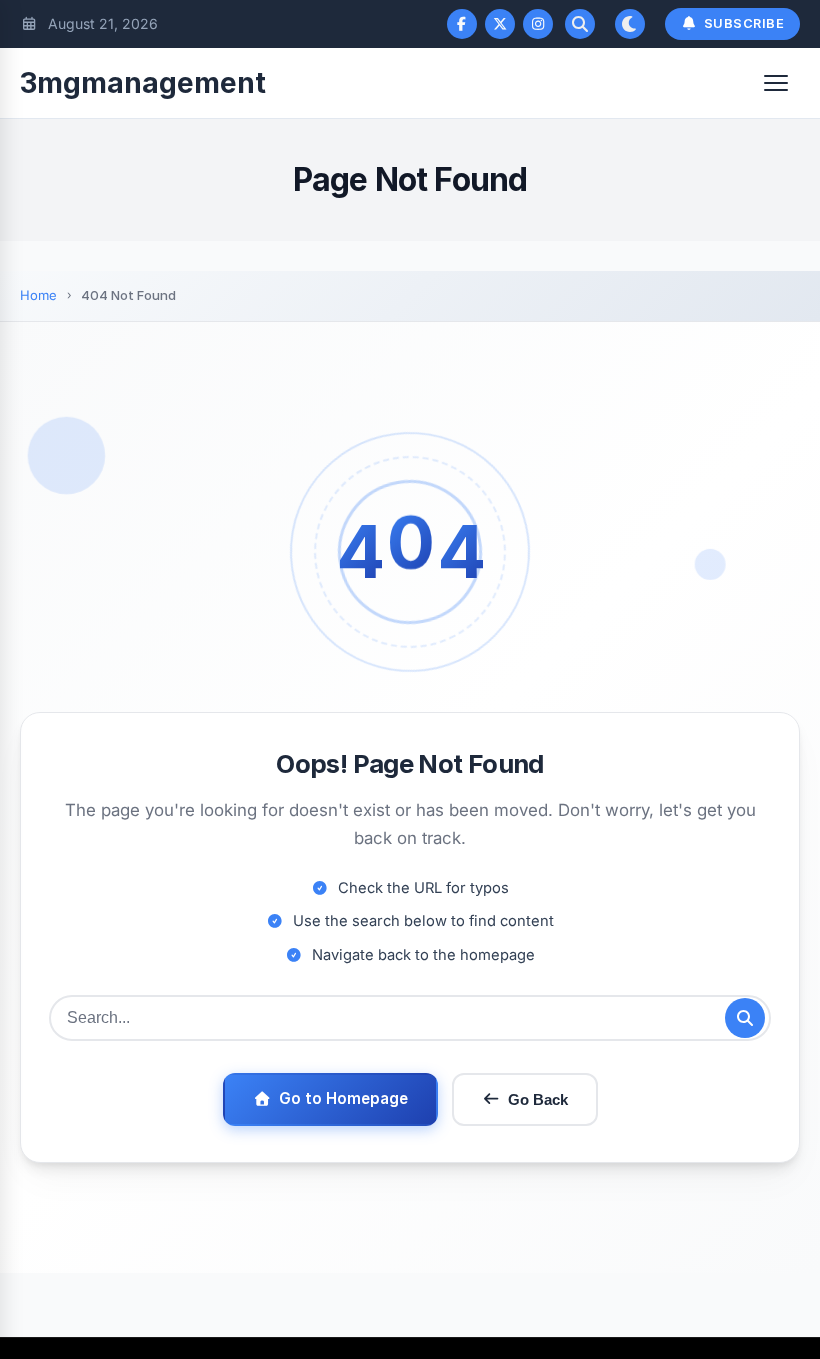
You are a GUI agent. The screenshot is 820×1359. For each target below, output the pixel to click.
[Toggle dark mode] (630, 24)
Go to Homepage (343, 1098)
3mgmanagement (143, 83)
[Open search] (580, 24)
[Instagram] (538, 24)
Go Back (538, 1099)
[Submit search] (745, 1018)
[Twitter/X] (500, 24)
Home (38, 295)
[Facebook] (462, 24)
